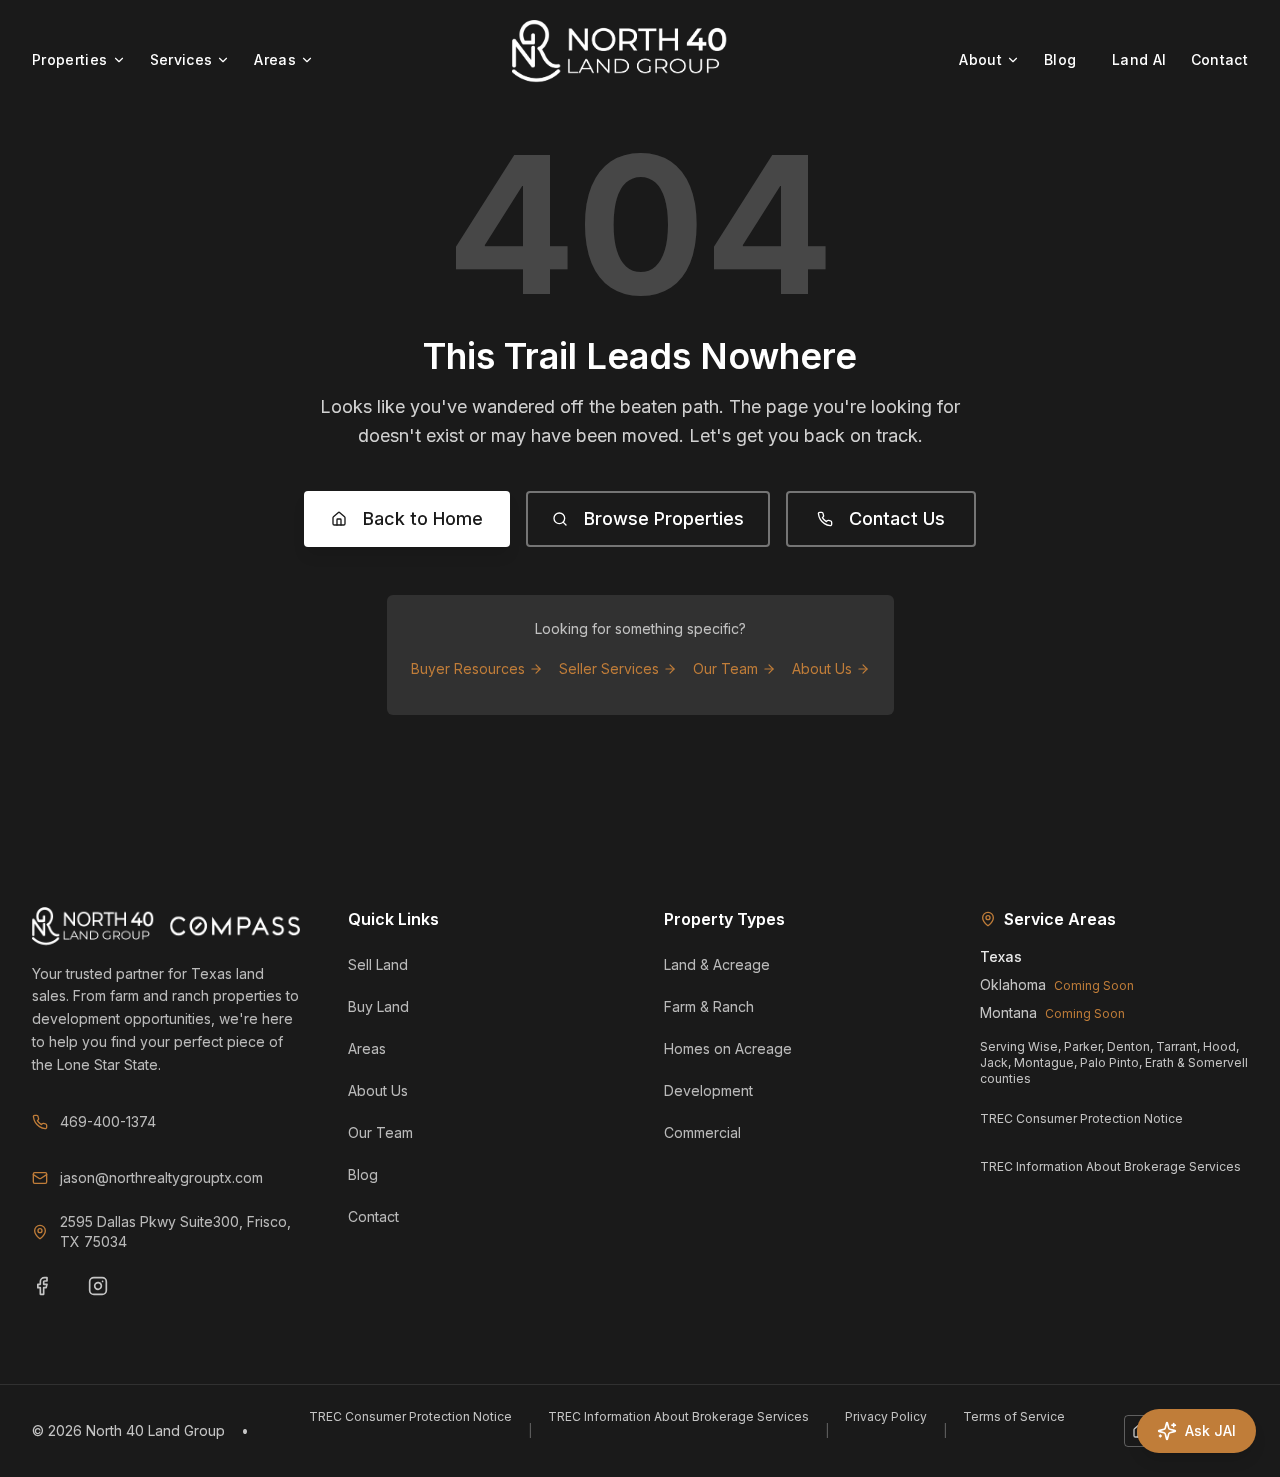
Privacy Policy (886, 1416)
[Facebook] (54, 1298)
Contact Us (897, 518)
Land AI (1139, 59)
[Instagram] (110, 1298)
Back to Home (423, 518)
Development (708, 1090)
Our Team (725, 668)
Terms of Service (1014, 1416)
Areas (275, 59)
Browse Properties (664, 518)
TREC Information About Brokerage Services (1110, 1166)
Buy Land (378, 1006)
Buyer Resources (468, 668)
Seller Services (609, 668)
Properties (70, 59)
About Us (822, 668)
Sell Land (378, 964)
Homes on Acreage (728, 1048)
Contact (1219, 59)
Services (181, 59)
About (980, 59)
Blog (1060, 59)
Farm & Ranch (709, 1006)
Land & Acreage (717, 964)
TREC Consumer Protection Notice (1081, 1118)
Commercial (702, 1132)
